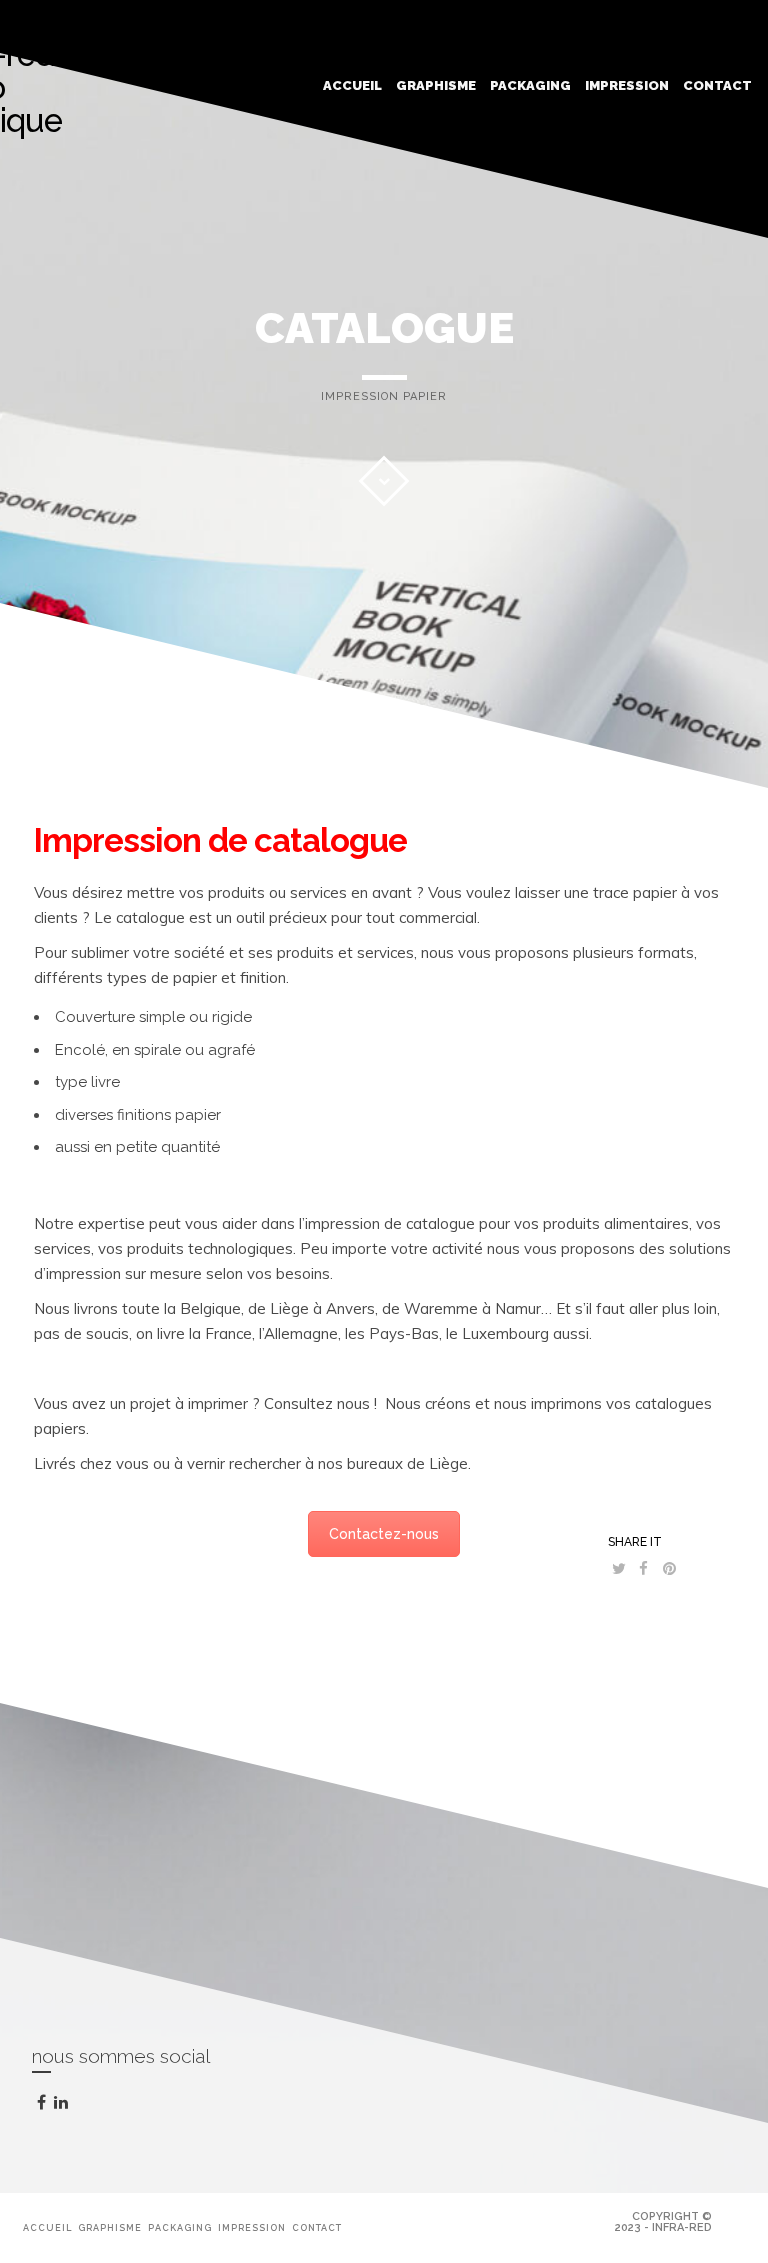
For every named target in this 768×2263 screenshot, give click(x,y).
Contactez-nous (384, 1534)
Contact (717, 85)
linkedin (73, 2109)
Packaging (530, 85)
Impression (627, 85)
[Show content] (384, 481)
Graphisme (436, 85)
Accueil (352, 85)
